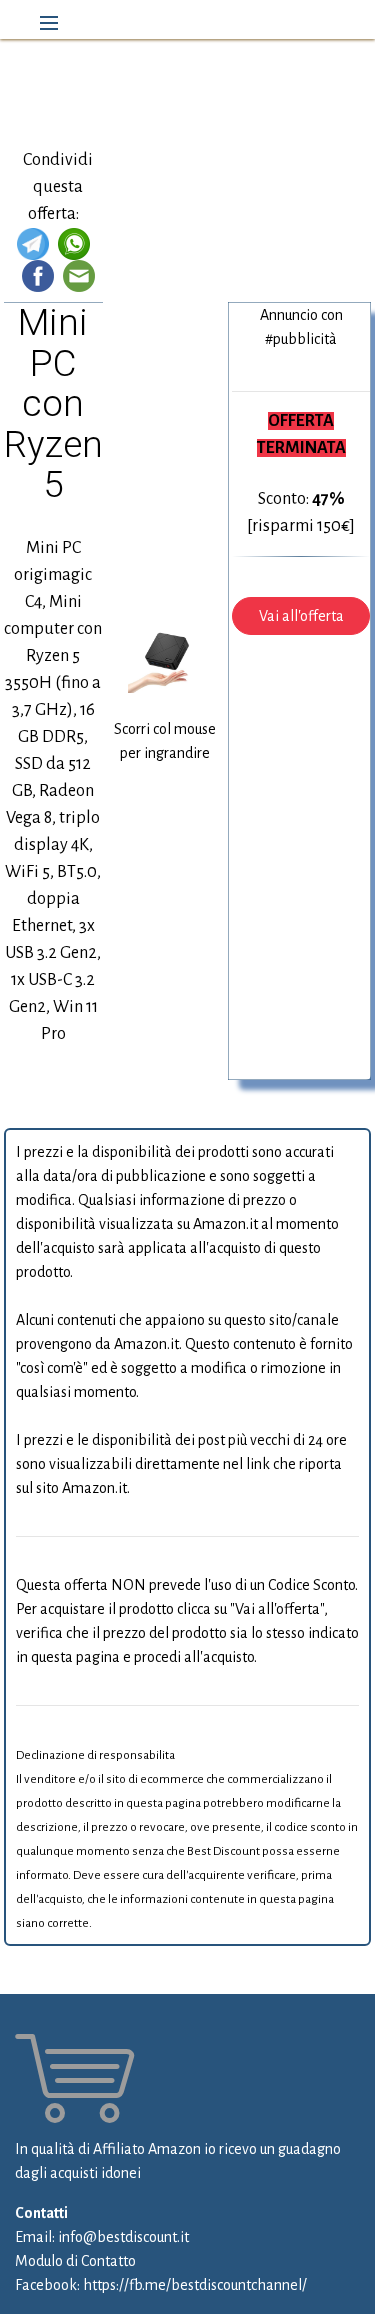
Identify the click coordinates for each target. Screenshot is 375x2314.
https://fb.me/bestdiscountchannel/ (195, 2285)
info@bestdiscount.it (123, 2237)
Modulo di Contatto (75, 2261)
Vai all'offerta (301, 616)
